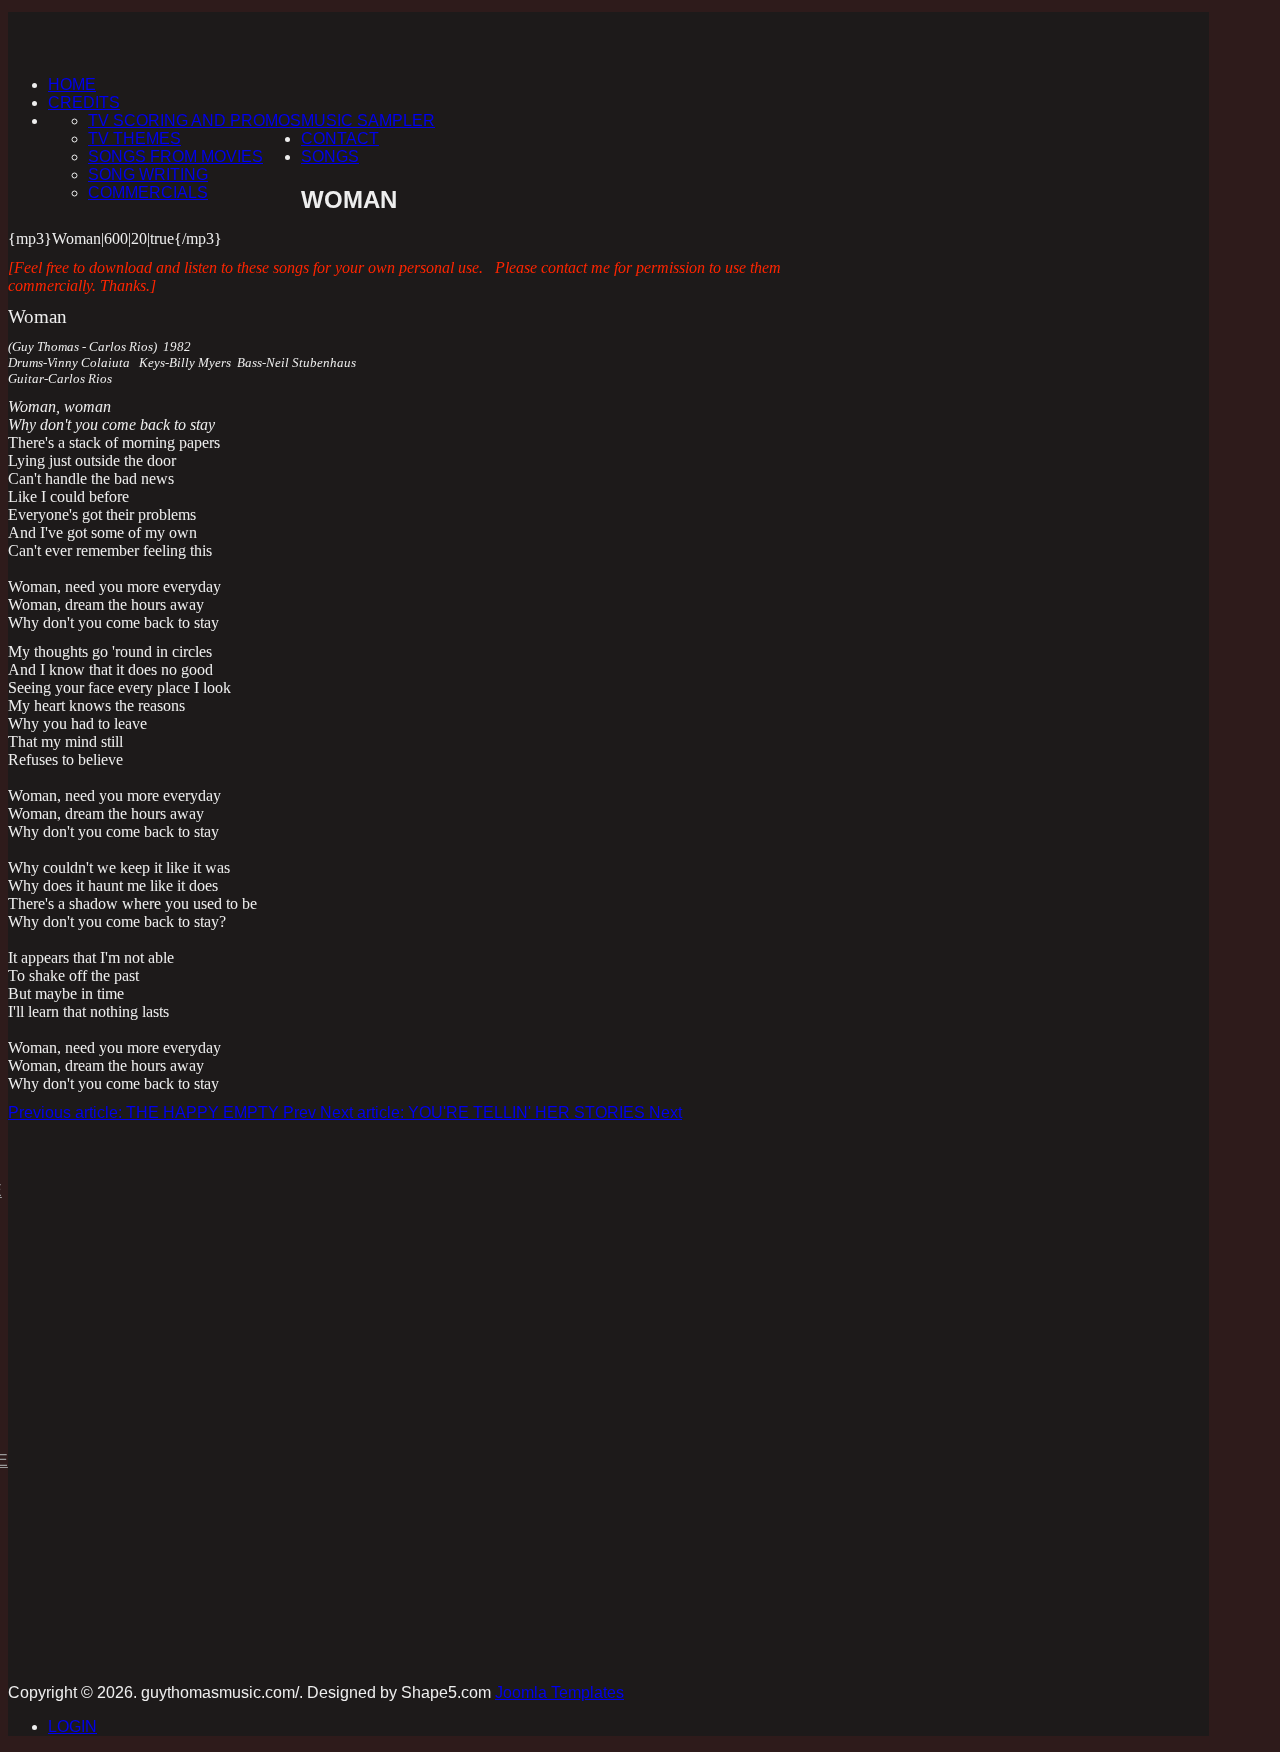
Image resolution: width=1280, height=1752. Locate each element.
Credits (84, 102)
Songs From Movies (175, 156)
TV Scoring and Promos (194, 120)
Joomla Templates (559, 1692)
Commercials (148, 192)
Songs (330, 156)
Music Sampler (368, 120)
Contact (340, 138)
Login (72, 1726)
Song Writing (148, 174)
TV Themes (134, 138)
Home (72, 84)
